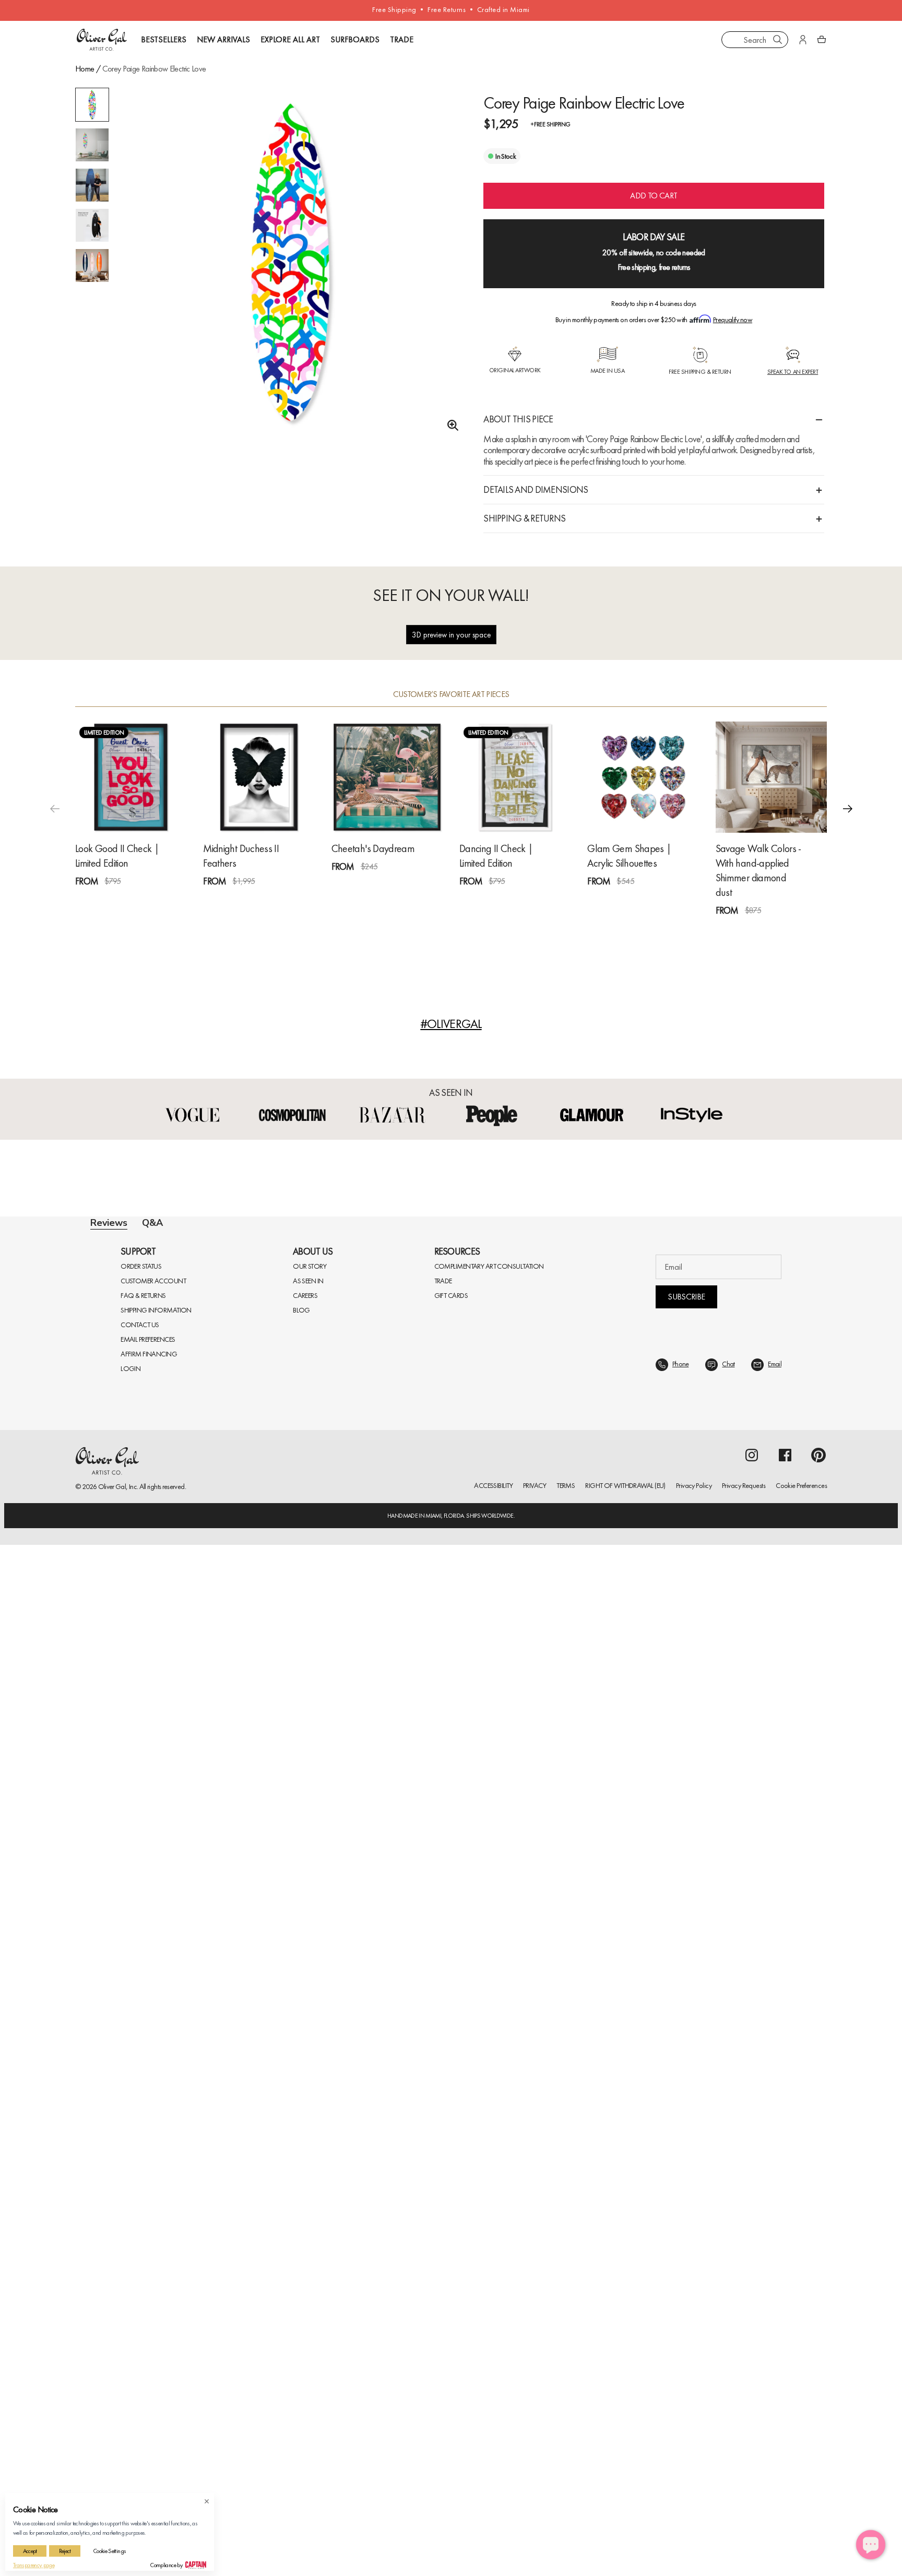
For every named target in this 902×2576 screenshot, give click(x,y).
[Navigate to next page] (526, 2208)
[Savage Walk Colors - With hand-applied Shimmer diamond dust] (771, 795)
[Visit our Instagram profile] (752, 2486)
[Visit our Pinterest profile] (818, 2486)
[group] (291, 263)
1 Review (125, 918)
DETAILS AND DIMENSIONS (536, 508)
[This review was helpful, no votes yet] (781, 1726)
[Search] (778, 40)
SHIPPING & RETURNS (524, 536)
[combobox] (755, 40)
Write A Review (617, 1363)
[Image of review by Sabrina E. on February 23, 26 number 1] (229, 1913)
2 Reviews (511, 918)
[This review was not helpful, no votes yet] (800, 1726)
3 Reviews (254, 918)
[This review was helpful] (781, 2069)
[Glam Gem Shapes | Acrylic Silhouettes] (643, 795)
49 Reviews (769, 947)
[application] (871, 2545)
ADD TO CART (654, 214)
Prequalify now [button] (733, 338)
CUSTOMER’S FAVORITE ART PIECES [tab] (451, 713)
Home (85, 69)
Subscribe (686, 2328)
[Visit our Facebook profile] (785, 2486)
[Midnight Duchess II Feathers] (259, 795)
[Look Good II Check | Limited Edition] (131, 795)
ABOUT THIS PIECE (518, 437)
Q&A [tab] (152, 1241)
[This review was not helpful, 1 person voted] (800, 1976)
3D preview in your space (451, 653)
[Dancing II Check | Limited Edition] (515, 795)
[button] (848, 826)
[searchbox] (127, 1583)
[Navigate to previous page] (376, 2208)
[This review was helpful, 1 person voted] (781, 1976)
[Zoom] (450, 426)
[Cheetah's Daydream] (387, 795)
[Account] (803, 40)
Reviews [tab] (109, 1241)
